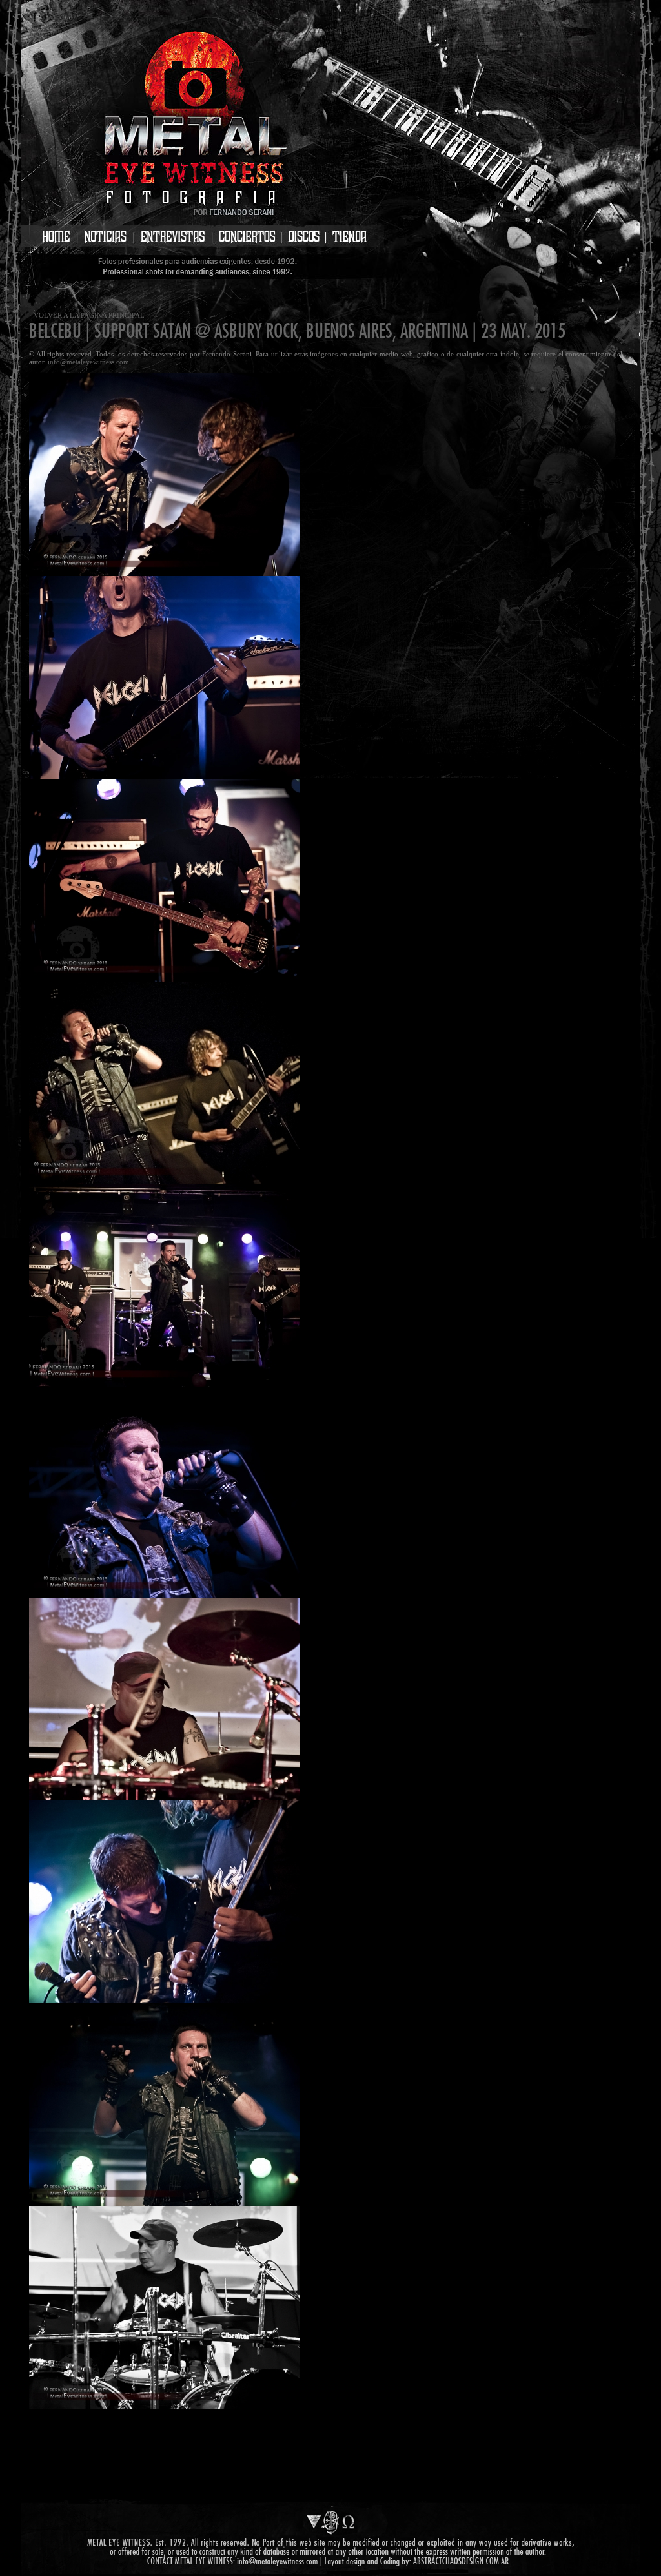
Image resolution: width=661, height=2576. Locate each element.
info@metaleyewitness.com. (89, 362)
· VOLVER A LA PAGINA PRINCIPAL (87, 315)
